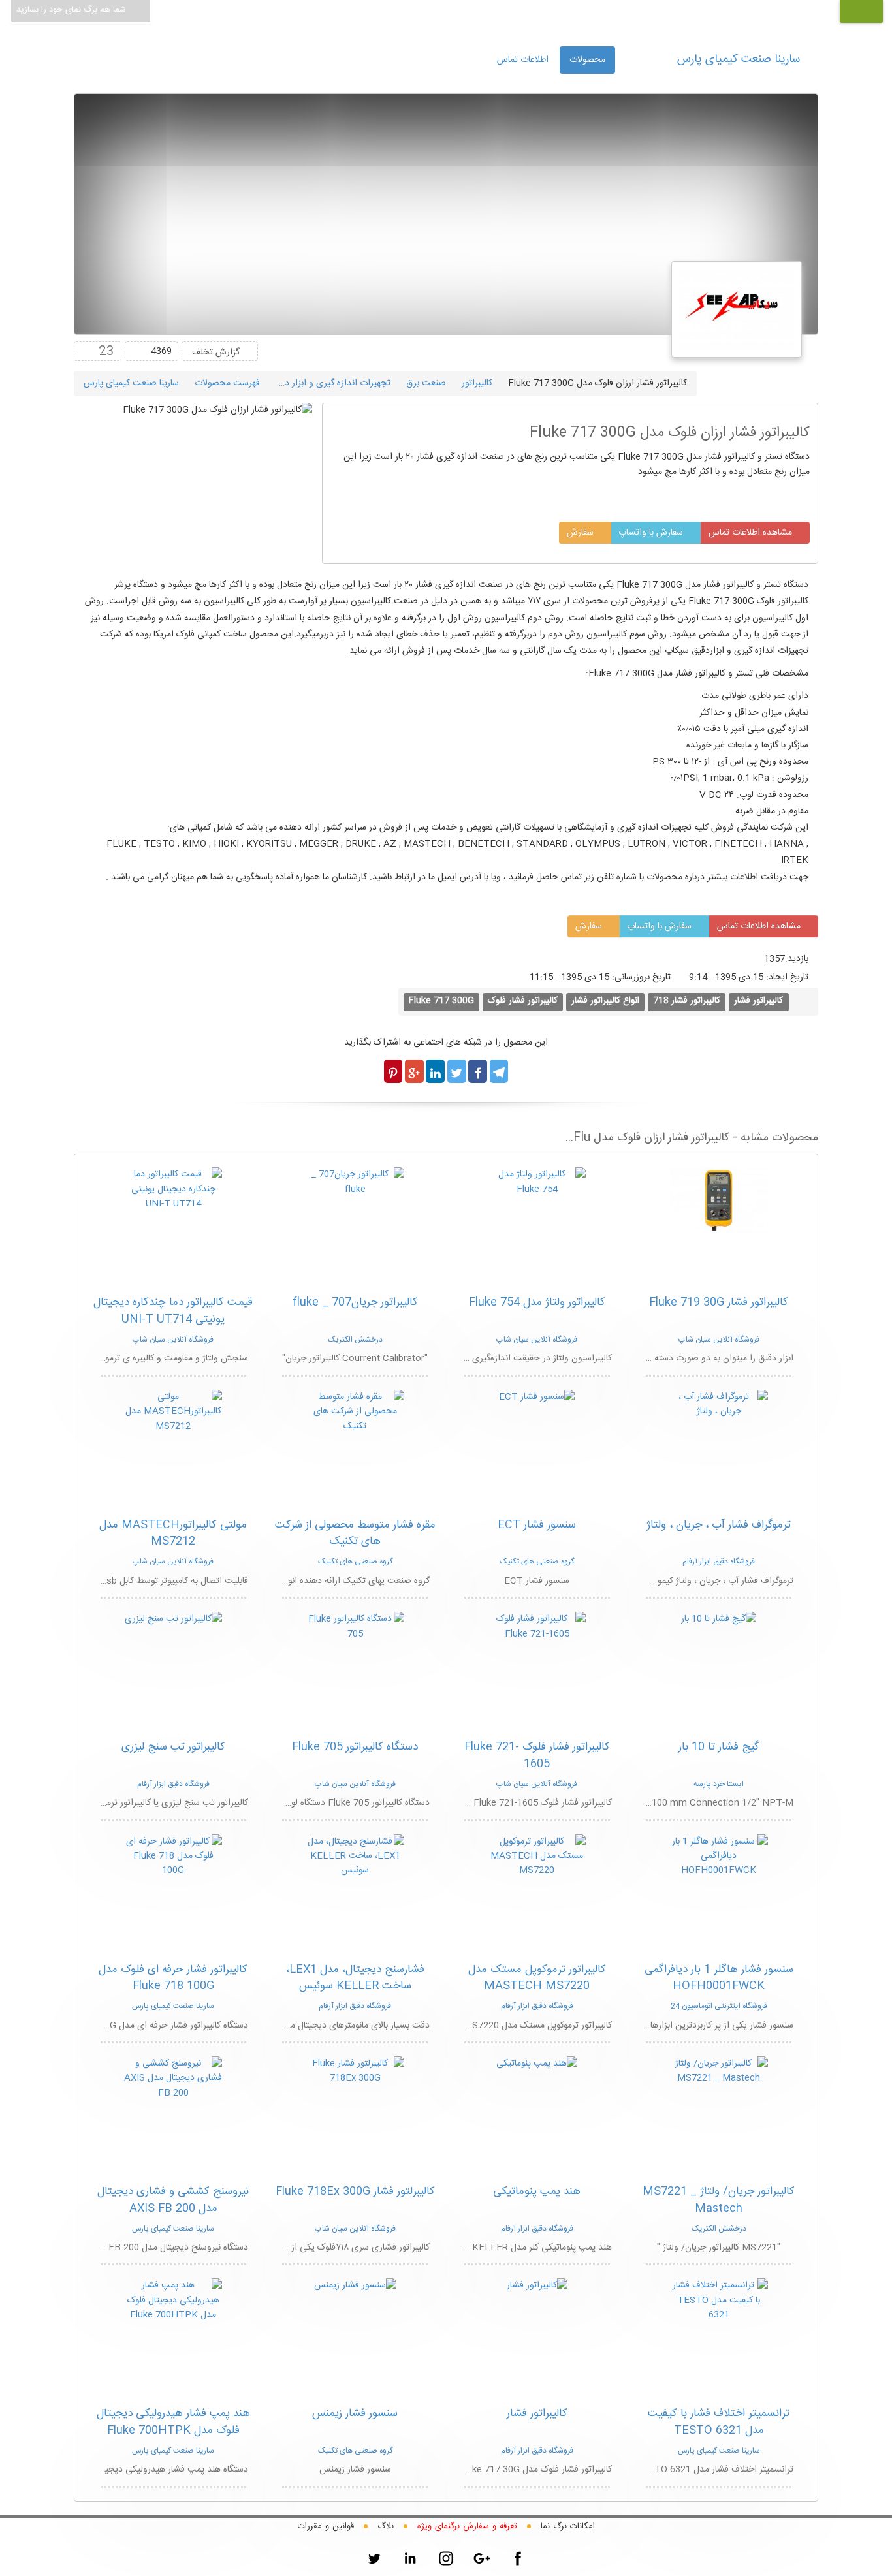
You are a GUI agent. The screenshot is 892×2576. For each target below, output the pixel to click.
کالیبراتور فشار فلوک (523, 1001)
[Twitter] (374, 2558)
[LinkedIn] (410, 2558)
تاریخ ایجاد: (787, 977)
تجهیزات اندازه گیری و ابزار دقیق (331, 383)
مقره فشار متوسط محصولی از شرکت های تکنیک (355, 1533)
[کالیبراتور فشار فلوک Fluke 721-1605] (537, 1627)
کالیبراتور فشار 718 (687, 1001)
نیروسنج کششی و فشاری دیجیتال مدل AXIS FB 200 (173, 2200)
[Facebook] (518, 2558)
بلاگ (386, 2526)
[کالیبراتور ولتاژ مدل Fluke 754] (537, 1182)
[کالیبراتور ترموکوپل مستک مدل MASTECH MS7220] (537, 1857)
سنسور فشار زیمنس (355, 2413)
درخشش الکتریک (355, 1340)
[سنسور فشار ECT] (537, 1398)
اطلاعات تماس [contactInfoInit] (523, 60)
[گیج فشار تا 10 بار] (719, 1620)
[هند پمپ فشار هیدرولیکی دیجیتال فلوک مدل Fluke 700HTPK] (173, 2301)
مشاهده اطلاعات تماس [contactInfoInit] (752, 533)
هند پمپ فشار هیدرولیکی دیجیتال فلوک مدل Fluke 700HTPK (173, 2422)
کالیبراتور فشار (758, 1001)
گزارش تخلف (216, 353)
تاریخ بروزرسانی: (649, 977)
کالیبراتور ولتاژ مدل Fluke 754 (537, 1302)
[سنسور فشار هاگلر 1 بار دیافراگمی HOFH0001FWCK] (719, 1857)
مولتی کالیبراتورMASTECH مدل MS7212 (173, 1533)
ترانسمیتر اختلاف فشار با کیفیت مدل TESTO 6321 (719, 2422)
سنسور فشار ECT (537, 1525)
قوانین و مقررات (326, 2526)
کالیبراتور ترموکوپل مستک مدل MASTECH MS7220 (537, 1978)
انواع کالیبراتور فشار (605, 1001)
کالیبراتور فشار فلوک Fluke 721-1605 (537, 1755)
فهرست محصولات (227, 383)
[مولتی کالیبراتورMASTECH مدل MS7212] (173, 1412)
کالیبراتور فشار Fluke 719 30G (719, 1302)
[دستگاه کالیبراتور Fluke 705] (355, 1627)
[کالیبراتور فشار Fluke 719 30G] (719, 1201)
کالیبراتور (477, 383)
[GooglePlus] (482, 2558)
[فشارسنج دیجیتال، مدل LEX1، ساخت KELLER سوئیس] (355, 1857)
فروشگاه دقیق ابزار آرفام (719, 1562)
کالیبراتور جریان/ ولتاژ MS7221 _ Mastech (719, 2200)
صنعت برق (426, 383)
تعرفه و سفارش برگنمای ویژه (467, 2526)
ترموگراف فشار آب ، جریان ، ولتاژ (719, 1525)
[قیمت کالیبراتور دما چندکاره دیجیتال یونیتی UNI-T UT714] (173, 1190)
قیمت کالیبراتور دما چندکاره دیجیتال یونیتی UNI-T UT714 (173, 1311)
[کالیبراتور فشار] (537, 2286)
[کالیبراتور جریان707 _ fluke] (355, 1182)
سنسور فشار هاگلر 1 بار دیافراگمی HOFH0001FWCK (719, 1978)
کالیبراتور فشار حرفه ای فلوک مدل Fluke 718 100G (173, 1978)
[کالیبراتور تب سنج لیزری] (173, 1620)
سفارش (581, 533)
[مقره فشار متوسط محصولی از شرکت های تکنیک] (355, 1412)
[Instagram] (446, 2558)
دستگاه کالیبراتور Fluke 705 (355, 1747)
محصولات (587, 60)
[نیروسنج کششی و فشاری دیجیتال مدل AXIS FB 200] (173, 2079)
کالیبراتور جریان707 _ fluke (355, 1302)
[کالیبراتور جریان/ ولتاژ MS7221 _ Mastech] (719, 2071)
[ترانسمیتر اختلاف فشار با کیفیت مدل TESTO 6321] (719, 2301)
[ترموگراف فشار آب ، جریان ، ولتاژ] (719, 1405)
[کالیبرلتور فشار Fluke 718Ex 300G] (355, 2071)
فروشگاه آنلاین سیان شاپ (719, 1340)
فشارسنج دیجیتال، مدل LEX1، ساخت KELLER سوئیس (355, 1978)
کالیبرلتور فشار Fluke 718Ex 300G (355, 2191)
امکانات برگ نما (568, 2526)
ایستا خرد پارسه (719, 1784)
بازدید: (797, 959)
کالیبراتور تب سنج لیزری (173, 1747)
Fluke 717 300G (441, 1001)
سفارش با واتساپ (652, 533)
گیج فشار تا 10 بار (719, 1747)
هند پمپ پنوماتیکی (537, 2191)
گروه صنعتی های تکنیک (537, 1562)
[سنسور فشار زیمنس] (355, 2286)
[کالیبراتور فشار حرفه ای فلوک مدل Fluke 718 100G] (173, 1857)
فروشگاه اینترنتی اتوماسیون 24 (719, 2006)
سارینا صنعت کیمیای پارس (739, 59)
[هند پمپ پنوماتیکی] (537, 2064)
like (86, 351)
